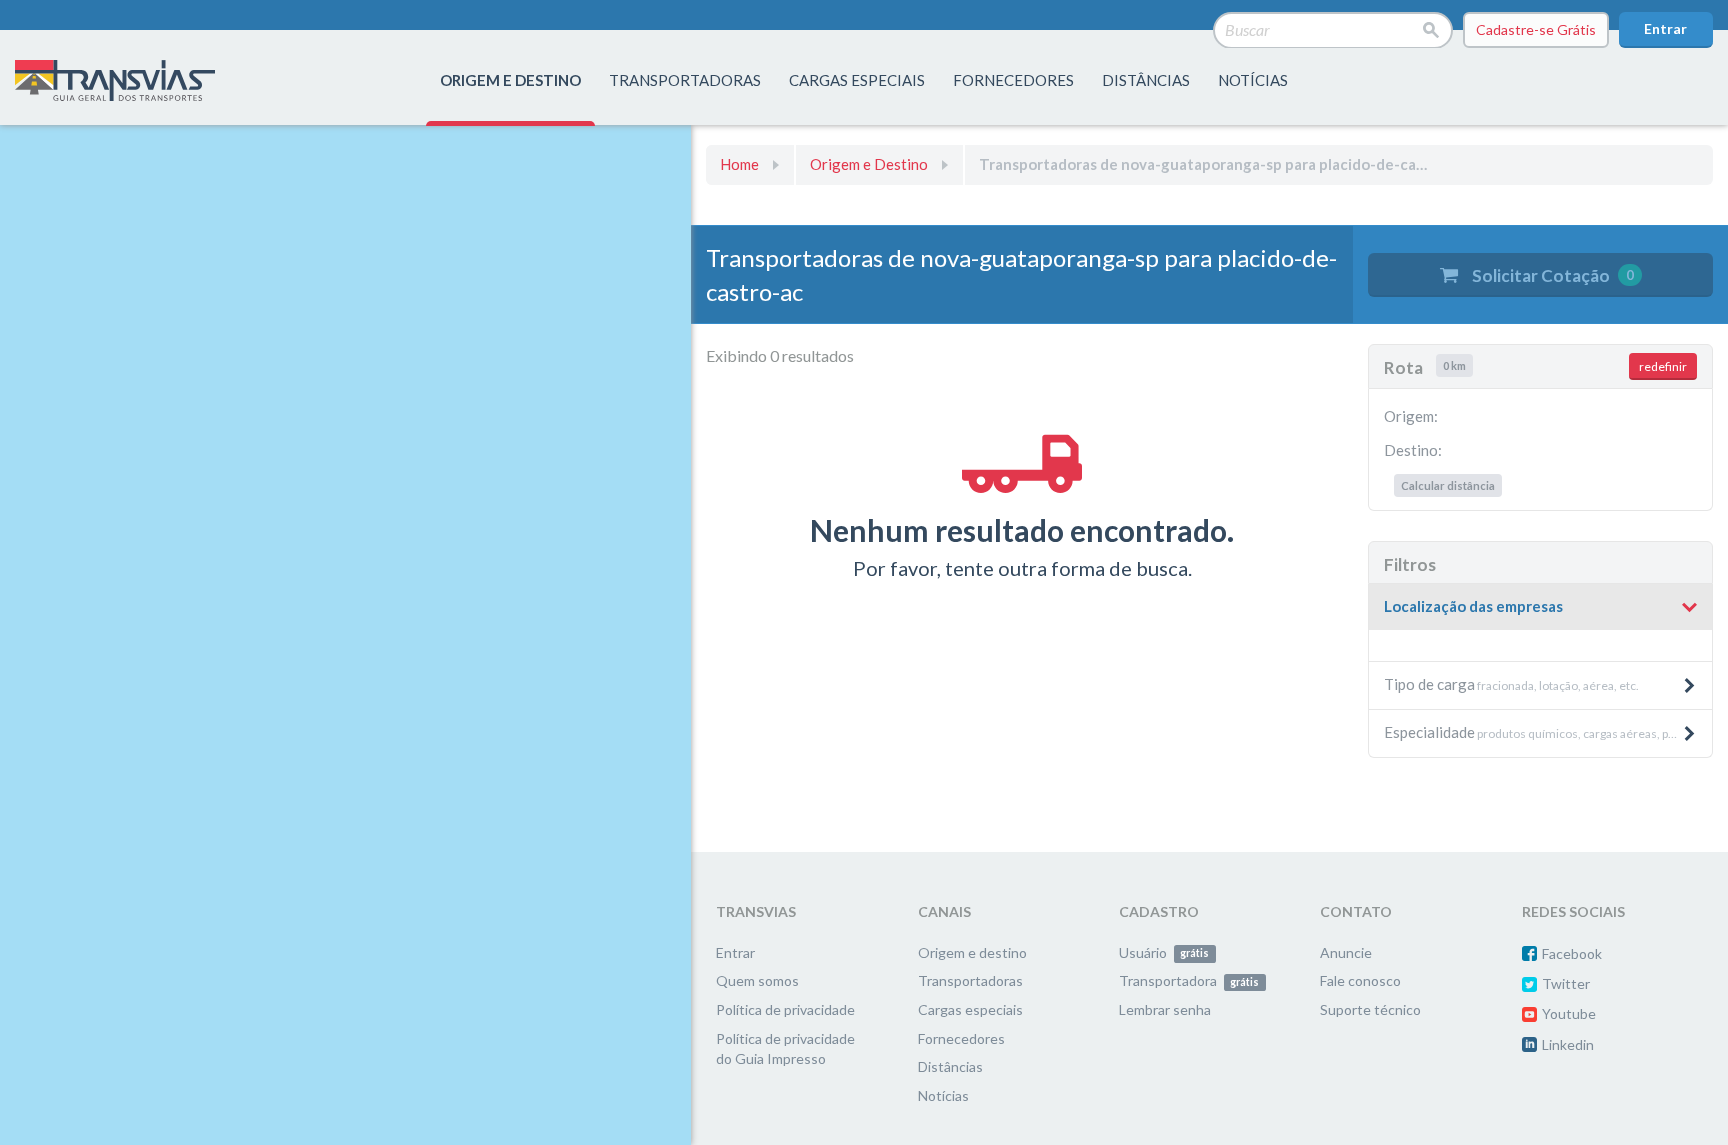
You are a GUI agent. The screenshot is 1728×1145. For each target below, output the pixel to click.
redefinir (1663, 366)
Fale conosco (1360, 980)
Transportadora (1189, 980)
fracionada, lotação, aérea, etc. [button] (1511, 684)
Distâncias (950, 1066)
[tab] (1540, 607)
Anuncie (1346, 952)
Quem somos (757, 980)
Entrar (1665, 28)
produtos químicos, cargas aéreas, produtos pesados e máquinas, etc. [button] (1548, 732)
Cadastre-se (1536, 29)
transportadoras (685, 80)
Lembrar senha (1165, 1009)
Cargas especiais (857, 80)
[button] (1540, 607)
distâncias (1146, 80)
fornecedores (1013, 80)
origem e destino (510, 80)
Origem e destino (972, 952)
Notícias (1253, 80)
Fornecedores (961, 1038)
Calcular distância (1448, 485)
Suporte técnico (1370, 1009)
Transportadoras (970, 980)
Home (739, 164)
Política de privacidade (785, 1009)
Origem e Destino (869, 164)
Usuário (1164, 952)
